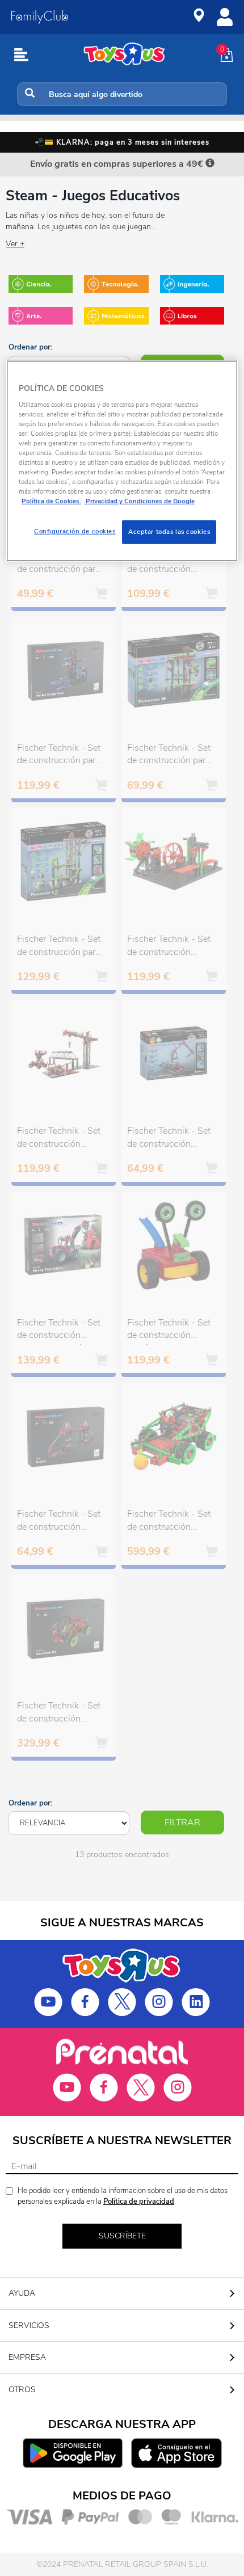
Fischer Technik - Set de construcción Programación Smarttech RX (59, 1714)
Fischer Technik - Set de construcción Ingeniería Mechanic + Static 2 (60, 1139)
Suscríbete (122, 2236)
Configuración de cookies (75, 531)
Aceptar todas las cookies (169, 532)
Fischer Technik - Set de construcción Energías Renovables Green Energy (169, 947)
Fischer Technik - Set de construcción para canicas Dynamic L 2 (59, 947)
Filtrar (182, 1822)
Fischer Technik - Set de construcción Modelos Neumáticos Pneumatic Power (169, 1139)
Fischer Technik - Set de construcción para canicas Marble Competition (59, 756)
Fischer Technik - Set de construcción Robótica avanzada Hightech (169, 1522)
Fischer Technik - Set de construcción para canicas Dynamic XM (59, 564)
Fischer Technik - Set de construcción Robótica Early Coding (169, 1331)
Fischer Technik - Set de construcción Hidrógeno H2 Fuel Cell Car (169, 564)
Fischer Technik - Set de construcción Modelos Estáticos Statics (59, 1522)
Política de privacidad (139, 2202)
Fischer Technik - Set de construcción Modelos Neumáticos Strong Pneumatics (59, 1331)
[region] (122, 461)
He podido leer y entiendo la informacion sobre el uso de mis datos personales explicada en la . (123, 2196)
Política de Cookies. (51, 501)
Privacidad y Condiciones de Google (139, 501)
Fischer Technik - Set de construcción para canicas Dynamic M (169, 756)
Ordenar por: (30, 347)
